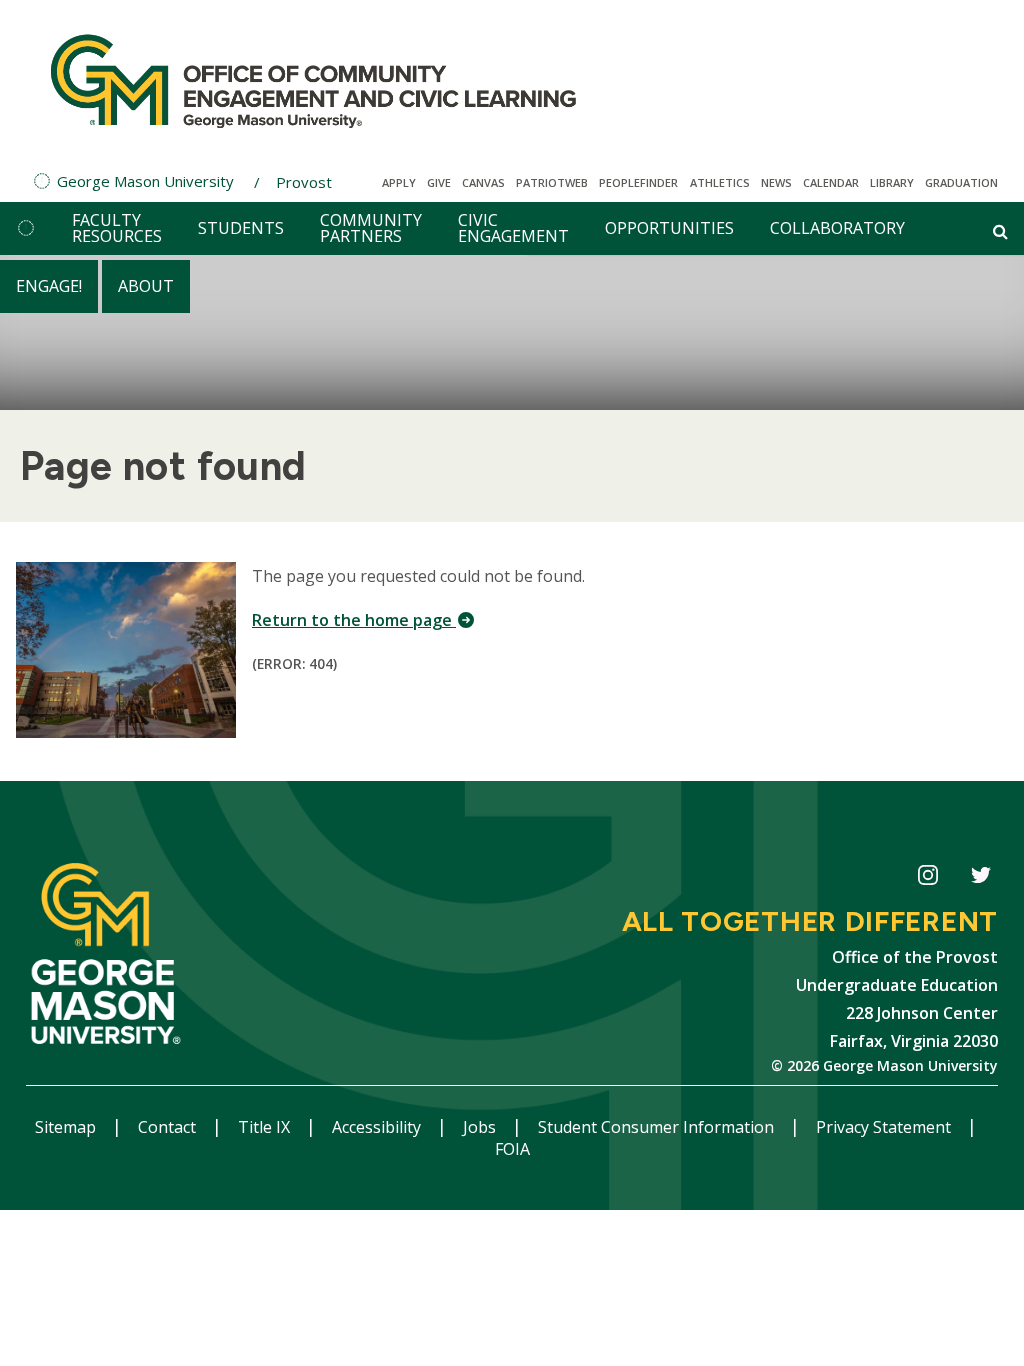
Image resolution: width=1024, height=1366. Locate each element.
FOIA (512, 1149)
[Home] (313, 80)
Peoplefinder (638, 182)
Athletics (720, 182)
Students (241, 228)
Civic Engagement (513, 228)
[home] (26, 228)
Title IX (266, 1127)
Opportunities (669, 228)
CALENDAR (831, 182)
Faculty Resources (117, 228)
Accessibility (378, 1127)
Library (892, 182)
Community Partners (371, 228)
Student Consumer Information (658, 1127)
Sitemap (67, 1127)
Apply (399, 182)
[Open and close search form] (1000, 231)
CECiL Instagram (927, 878)
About (146, 286)
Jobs (481, 1127)
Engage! (49, 286)
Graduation (961, 182)
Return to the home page (354, 620)
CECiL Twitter (980, 878)
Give (439, 182)
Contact (169, 1127)
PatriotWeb (552, 182)
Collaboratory (837, 228)
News (776, 182)
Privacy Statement (885, 1127)
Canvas (483, 182)
